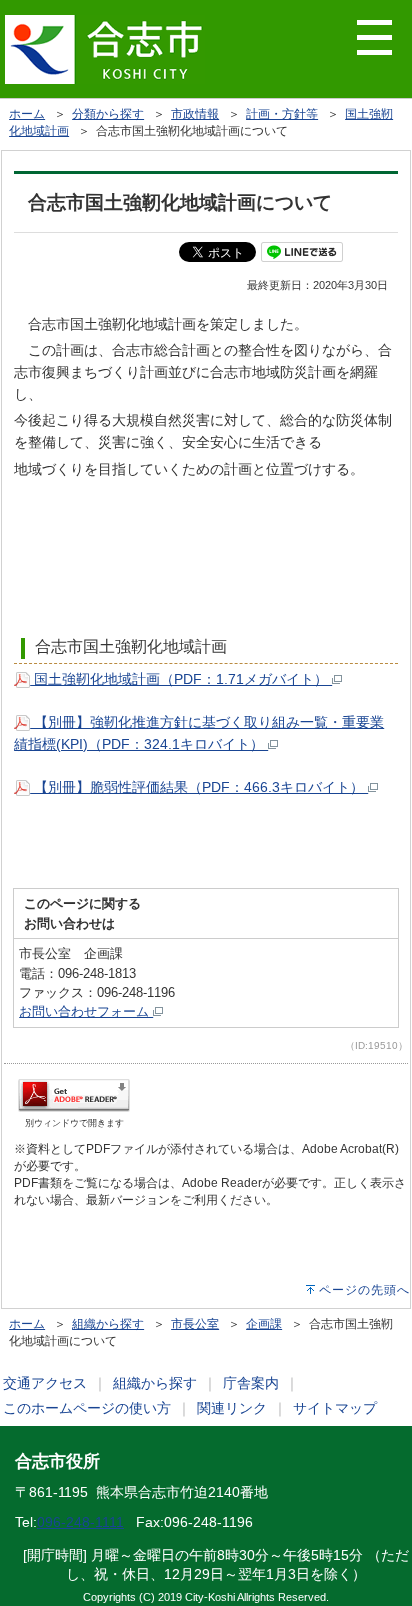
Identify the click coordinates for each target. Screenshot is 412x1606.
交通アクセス (45, 1383)
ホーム (27, 114)
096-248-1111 (80, 1522)
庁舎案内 (251, 1383)
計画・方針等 (282, 114)
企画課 (264, 1324)
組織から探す (108, 1324)
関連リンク (232, 1408)
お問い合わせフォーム (86, 1011)
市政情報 (195, 114)
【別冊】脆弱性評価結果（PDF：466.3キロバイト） (199, 787)
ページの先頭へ (364, 1290)
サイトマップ (335, 1408)
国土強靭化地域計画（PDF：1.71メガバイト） (181, 679)
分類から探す (108, 114)
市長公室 (195, 1324)
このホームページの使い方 (87, 1408)
